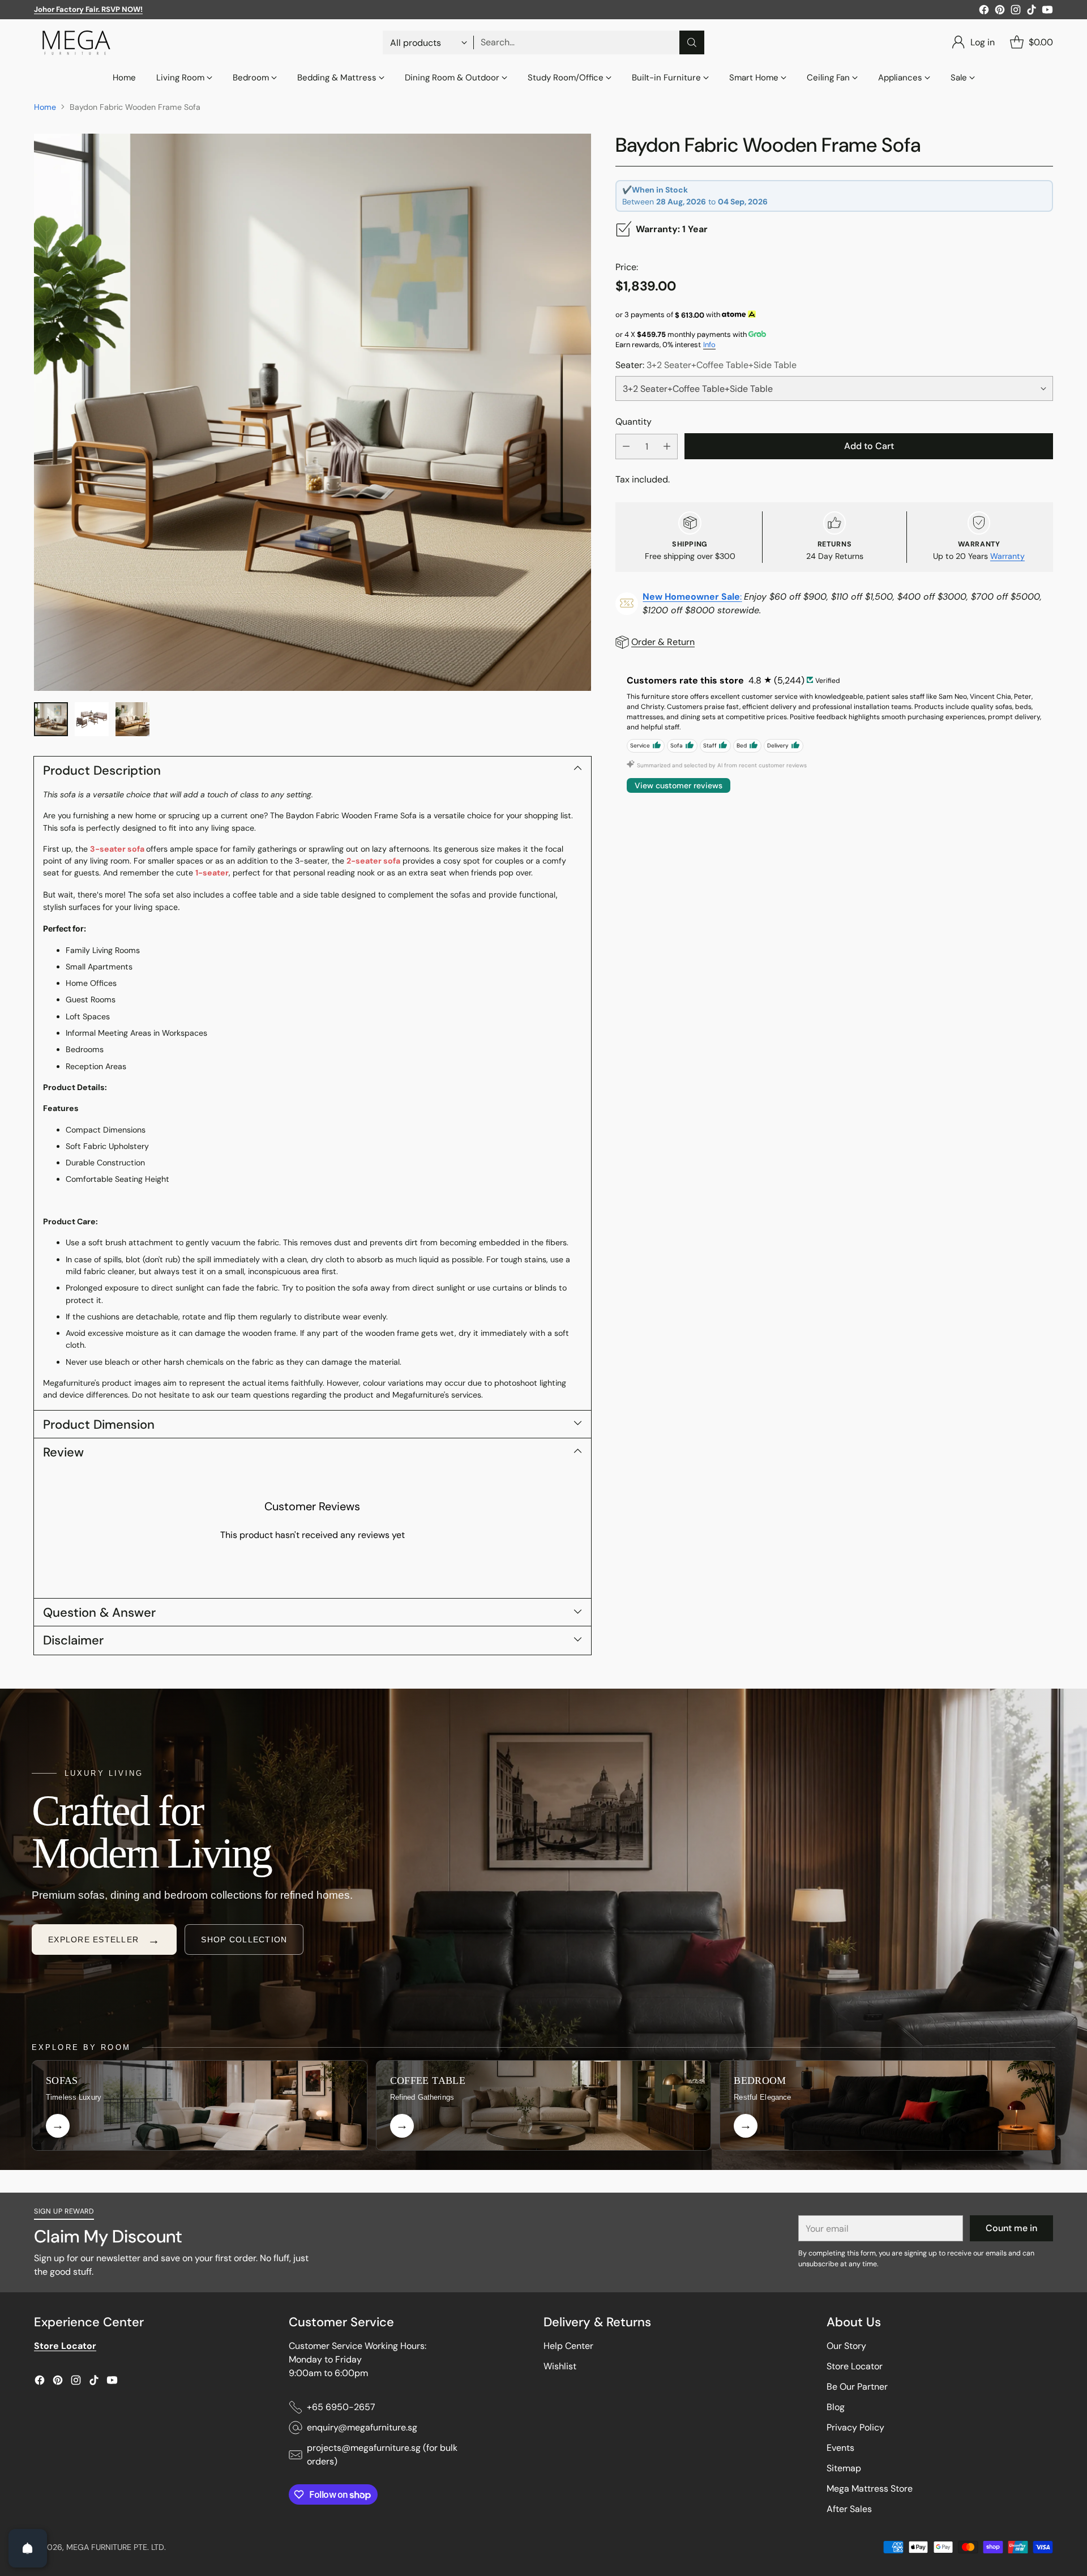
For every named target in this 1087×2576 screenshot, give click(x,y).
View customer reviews (679, 785)
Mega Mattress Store (870, 2489)
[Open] (28, 2548)
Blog (836, 2407)
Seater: (706, 364)
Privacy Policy (855, 2427)
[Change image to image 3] (132, 719)
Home (45, 107)
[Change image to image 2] (92, 719)
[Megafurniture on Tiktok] (1032, 12)
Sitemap (844, 2468)
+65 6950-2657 (341, 2407)
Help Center (568, 2346)
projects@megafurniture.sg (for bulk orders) (382, 2455)
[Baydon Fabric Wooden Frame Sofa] (313, 412)
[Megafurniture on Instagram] (1016, 12)
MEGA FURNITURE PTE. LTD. (116, 2547)
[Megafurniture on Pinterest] (1000, 12)
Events (840, 2448)
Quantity (634, 421)
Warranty (1007, 556)
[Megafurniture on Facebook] (984, 12)
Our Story (846, 2346)
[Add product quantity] (667, 447)
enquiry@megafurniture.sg (362, 2427)
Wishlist (560, 2366)
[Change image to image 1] (51, 719)
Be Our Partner (857, 2387)
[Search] (692, 42)
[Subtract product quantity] (626, 447)
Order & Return (663, 642)
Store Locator (855, 2366)
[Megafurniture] (76, 42)
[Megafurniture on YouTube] (1047, 12)
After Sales (849, 2509)
